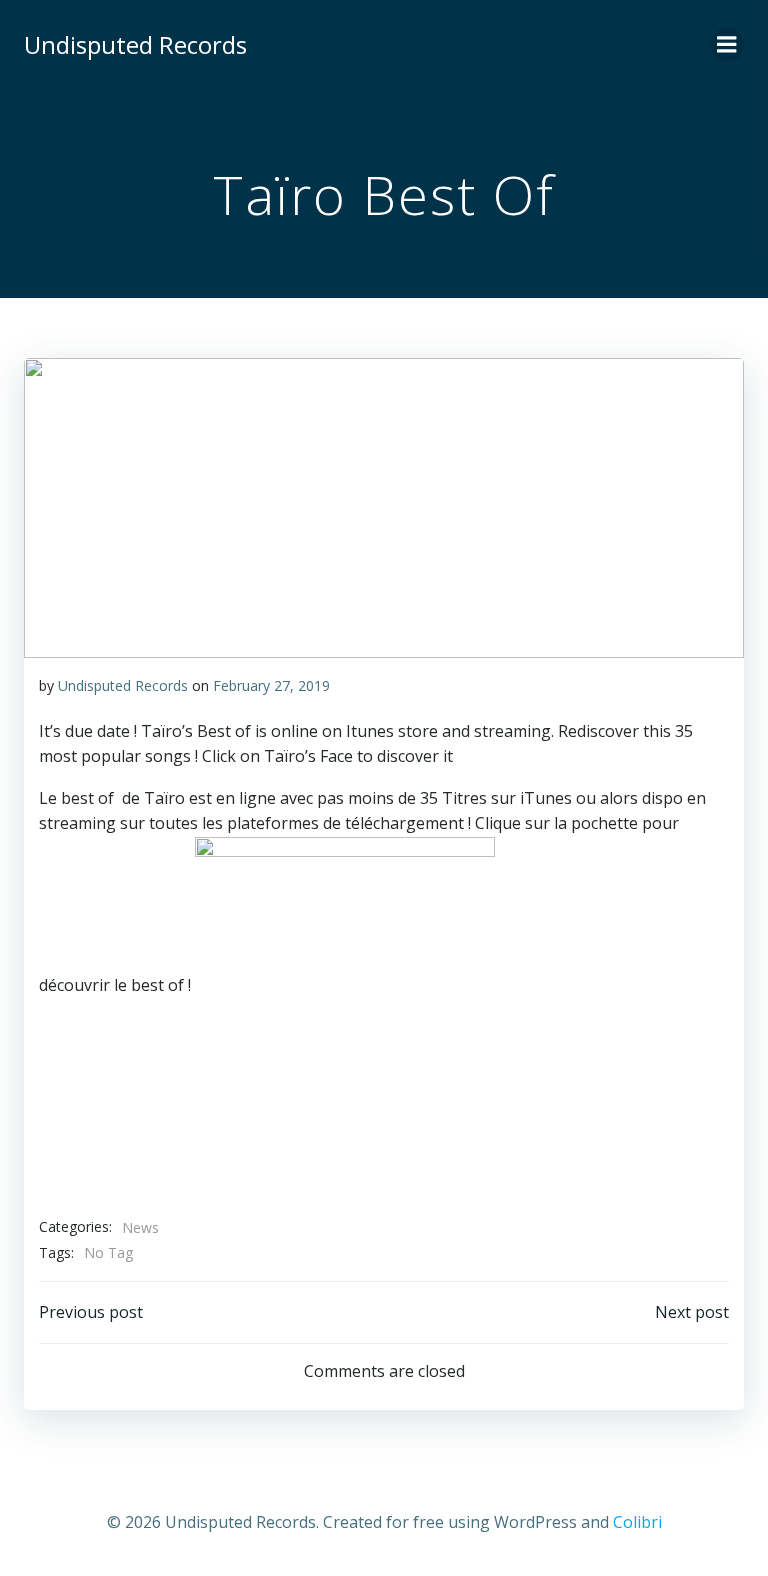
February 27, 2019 (271, 685)
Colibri (637, 1522)
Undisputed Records (123, 685)
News (140, 1227)
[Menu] (727, 45)
